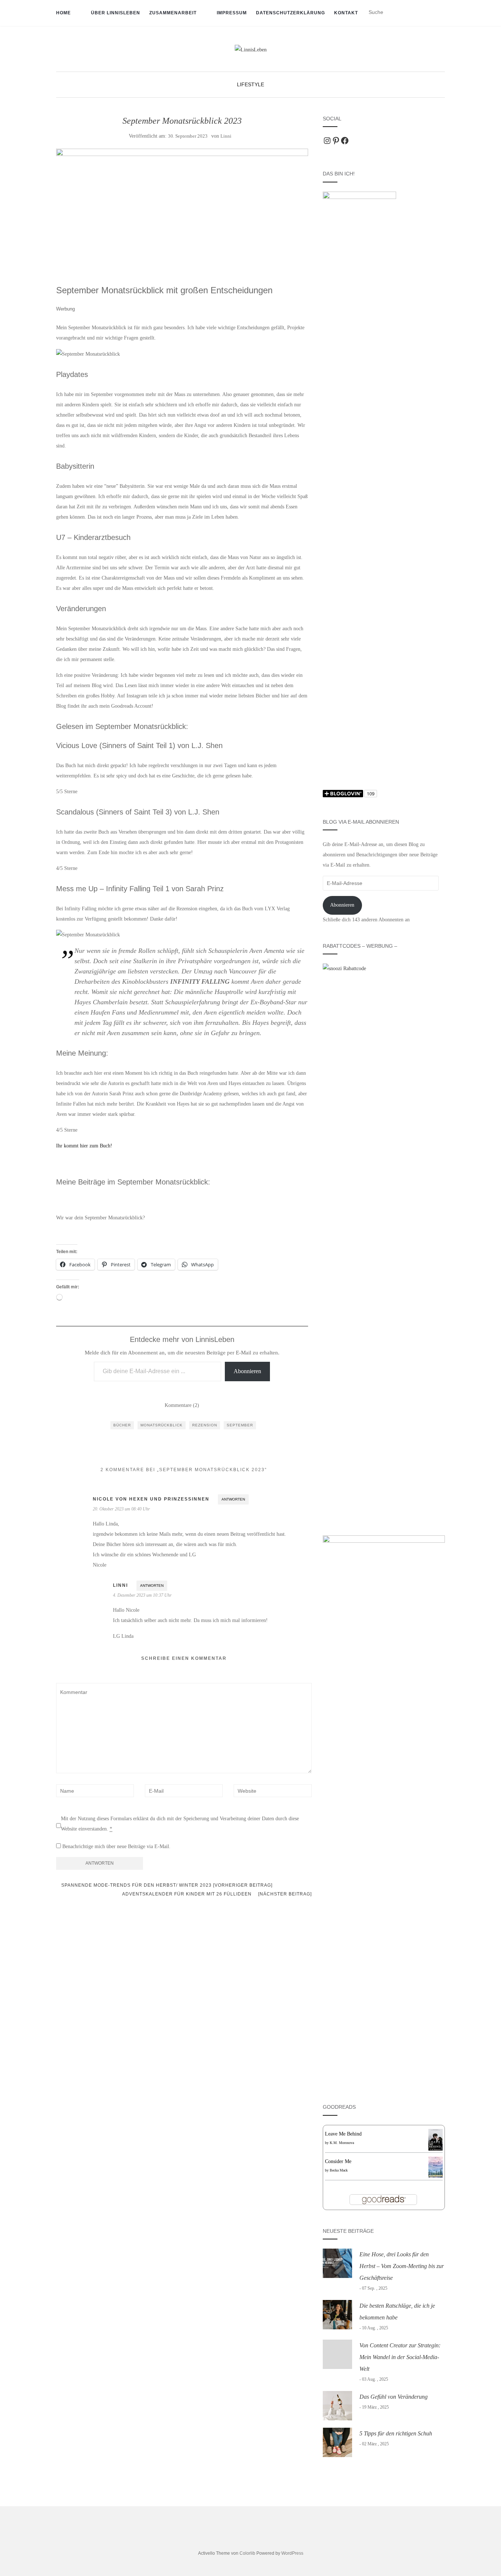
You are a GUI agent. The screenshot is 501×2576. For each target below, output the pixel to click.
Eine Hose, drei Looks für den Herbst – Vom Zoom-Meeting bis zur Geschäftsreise (402, 2266)
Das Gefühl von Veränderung (394, 2397)
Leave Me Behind (343, 2134)
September (240, 1425)
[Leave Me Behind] (436, 2139)
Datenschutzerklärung (290, 13)
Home (63, 13)
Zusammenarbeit (173, 13)
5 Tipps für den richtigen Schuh (396, 2433)
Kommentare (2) (182, 1405)
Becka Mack (339, 2170)
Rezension (205, 1425)
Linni (226, 136)
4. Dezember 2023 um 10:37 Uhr (142, 1595)
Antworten (233, 1499)
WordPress (292, 2553)
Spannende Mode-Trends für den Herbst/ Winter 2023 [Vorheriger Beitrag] (166, 1885)
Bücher (122, 1425)
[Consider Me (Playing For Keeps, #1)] (436, 2167)
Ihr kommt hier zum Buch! (84, 1146)
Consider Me (338, 2161)
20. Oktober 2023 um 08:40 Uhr (121, 1509)
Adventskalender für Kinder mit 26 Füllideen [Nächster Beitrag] (217, 1894)
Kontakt (346, 13)
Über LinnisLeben (116, 13)
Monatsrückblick (162, 1425)
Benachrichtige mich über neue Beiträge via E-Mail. (116, 1846)
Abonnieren (247, 1371)
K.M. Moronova (342, 2143)
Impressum (232, 13)
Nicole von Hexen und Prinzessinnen (151, 1499)
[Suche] (440, 12)
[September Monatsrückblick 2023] (182, 208)
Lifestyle (251, 84)
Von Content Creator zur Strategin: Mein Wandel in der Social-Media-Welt (400, 2357)
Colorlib (247, 2553)
